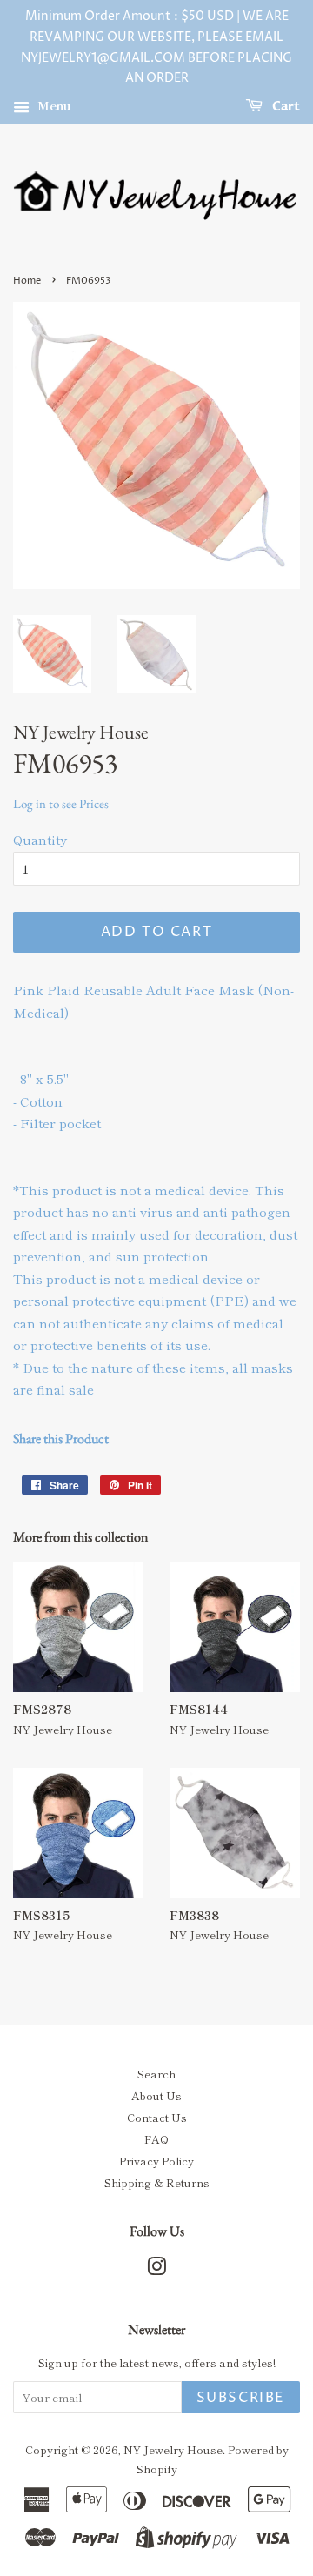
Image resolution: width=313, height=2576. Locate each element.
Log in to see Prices (61, 803)
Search (156, 2074)
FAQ (156, 2139)
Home (27, 281)
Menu (53, 105)
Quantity (40, 839)
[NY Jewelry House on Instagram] (156, 2269)
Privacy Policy (156, 2161)
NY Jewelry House (173, 2449)
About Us (156, 2095)
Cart (285, 107)
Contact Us (157, 2117)
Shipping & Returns (157, 2182)
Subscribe (241, 2398)
